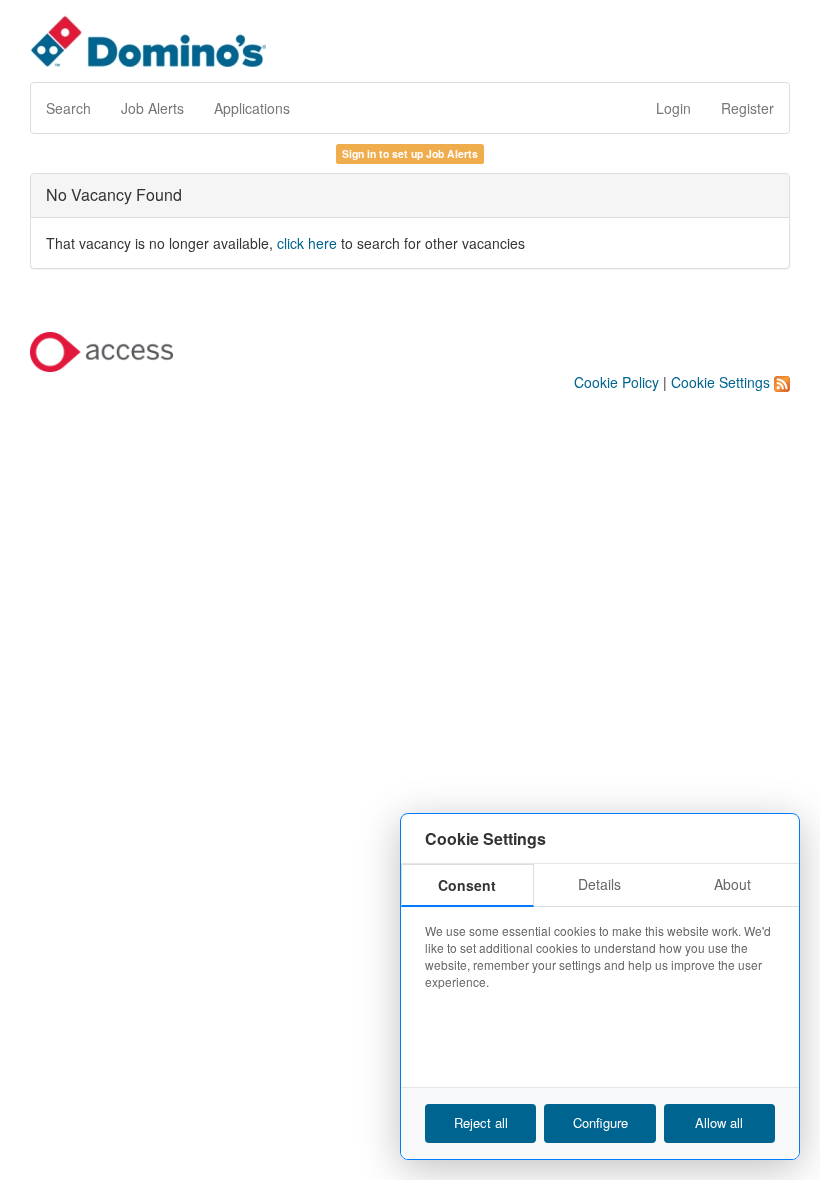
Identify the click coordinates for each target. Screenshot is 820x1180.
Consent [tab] (467, 885)
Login (673, 108)
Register (747, 108)
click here (307, 243)
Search (68, 108)
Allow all (719, 1122)
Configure (600, 1122)
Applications (252, 108)
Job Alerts (152, 108)
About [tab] (732, 884)
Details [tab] (599, 884)
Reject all (481, 1122)
